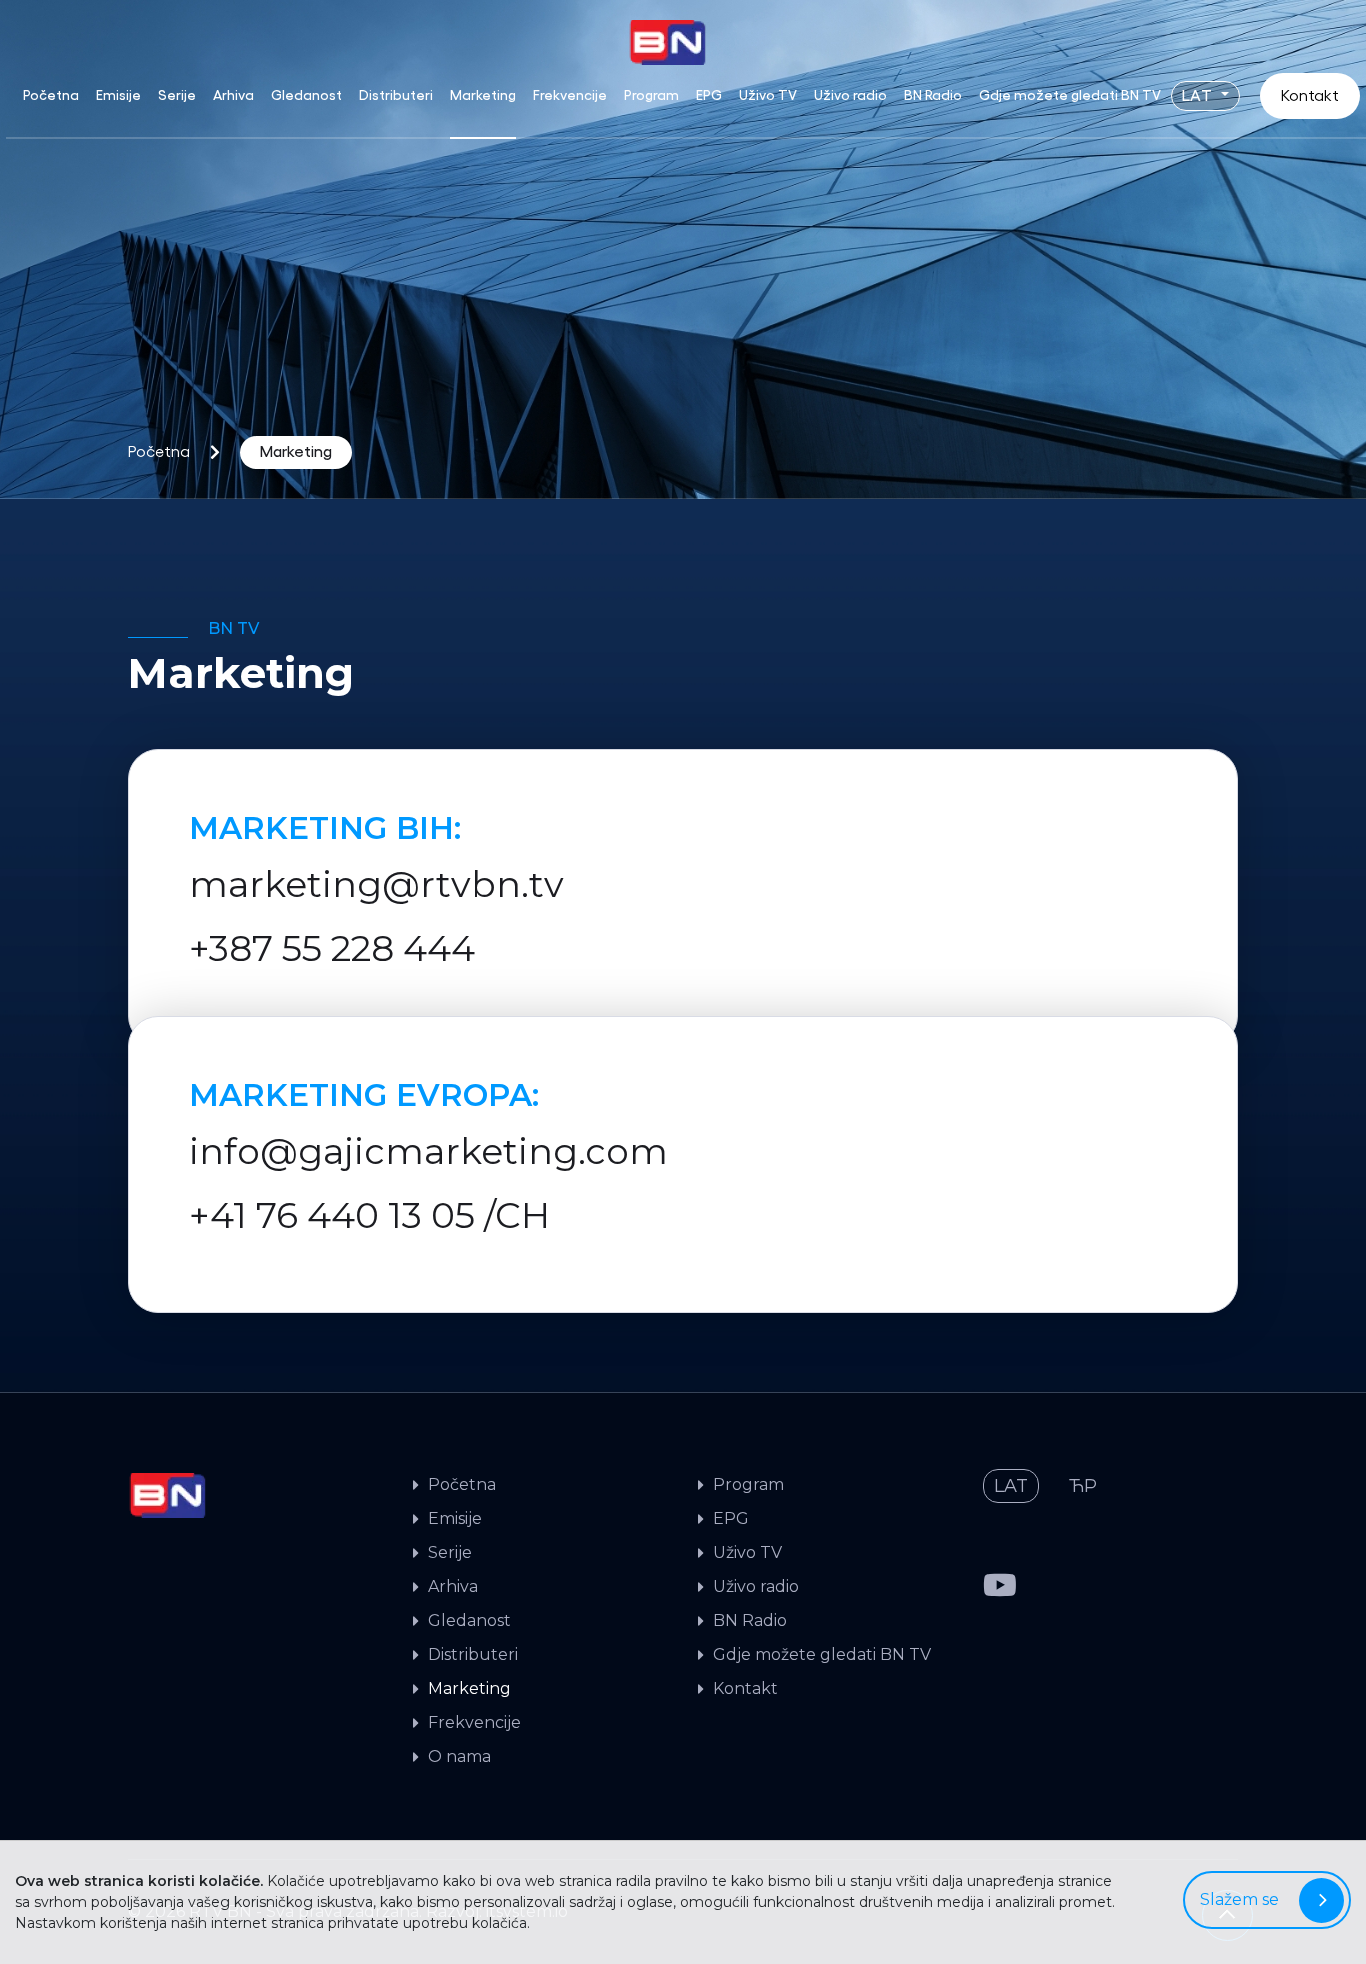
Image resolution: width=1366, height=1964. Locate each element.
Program (651, 95)
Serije (177, 95)
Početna (51, 95)
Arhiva (233, 95)
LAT (1199, 96)
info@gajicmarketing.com (428, 1151)
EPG (709, 95)
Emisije (118, 95)
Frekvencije (570, 95)
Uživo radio (850, 95)
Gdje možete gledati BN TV (1070, 95)
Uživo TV (768, 95)
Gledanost (306, 95)
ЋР (1083, 1486)
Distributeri (396, 95)
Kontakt (1310, 96)
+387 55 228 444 (332, 948)
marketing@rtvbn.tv (376, 884)
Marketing (483, 95)
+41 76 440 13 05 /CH (369, 1215)
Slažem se (1239, 1899)
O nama (459, 1756)
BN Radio (933, 95)
